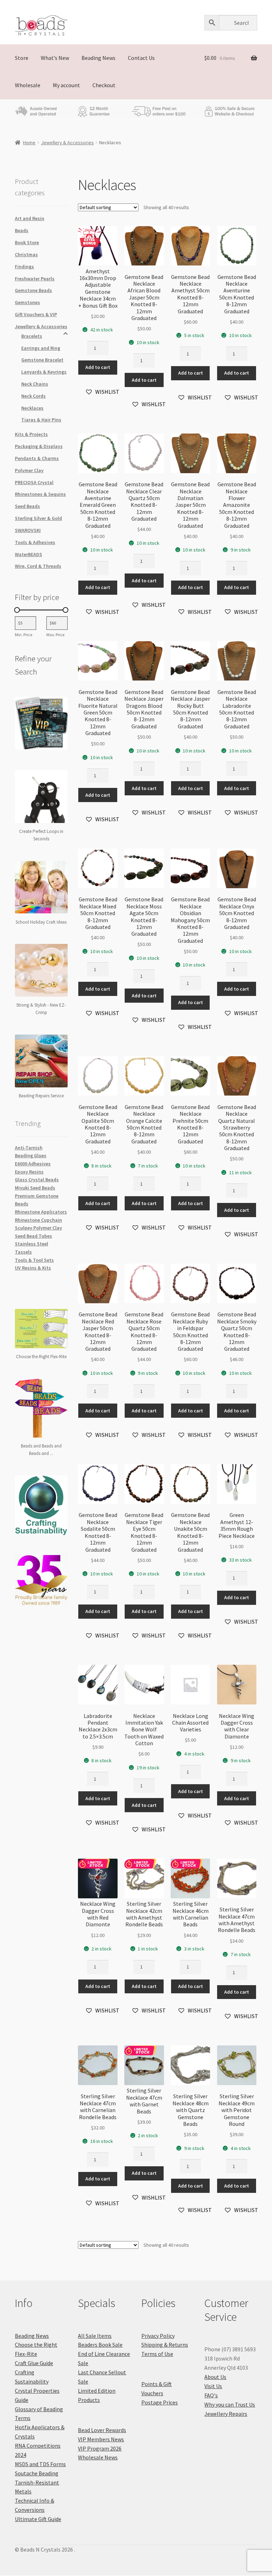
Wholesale (28, 85)
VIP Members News (101, 2439)
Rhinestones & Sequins (40, 494)
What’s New (55, 58)
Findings (24, 267)
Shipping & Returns (165, 2345)
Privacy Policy (158, 2336)
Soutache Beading (37, 2473)
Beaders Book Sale (100, 2345)
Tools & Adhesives (35, 542)
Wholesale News (98, 2457)
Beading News (98, 58)
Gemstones (27, 302)
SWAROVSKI (28, 530)
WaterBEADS (29, 554)
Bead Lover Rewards (102, 2430)
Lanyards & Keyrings (44, 372)
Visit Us (213, 2386)
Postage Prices (160, 2402)
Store (22, 58)
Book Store (27, 242)
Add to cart (98, 367)
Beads (22, 230)
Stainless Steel (32, 1244)
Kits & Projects (31, 434)
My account (66, 85)
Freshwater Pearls (35, 279)
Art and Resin (30, 218)
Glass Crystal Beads (37, 1180)
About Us (215, 2377)
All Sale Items (95, 2336)
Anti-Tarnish (29, 1148)
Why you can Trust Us (230, 2404)
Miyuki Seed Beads (35, 1188)
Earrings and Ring (41, 348)
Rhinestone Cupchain (38, 1220)
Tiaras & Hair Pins (41, 420)
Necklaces (32, 408)
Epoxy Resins (29, 1172)
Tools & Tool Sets (34, 1260)
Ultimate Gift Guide (38, 2519)
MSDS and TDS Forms (40, 2464)
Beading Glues (31, 1155)
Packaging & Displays (39, 446)
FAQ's (211, 2395)
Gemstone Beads (33, 290)
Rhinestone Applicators (41, 1212)
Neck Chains (35, 384)
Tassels (23, 1252)
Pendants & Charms (37, 458)
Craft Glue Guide (34, 2363)
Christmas (26, 254)
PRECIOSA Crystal (34, 482)
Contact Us (141, 58)
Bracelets (32, 336)
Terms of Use (157, 2354)
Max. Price (55, 635)
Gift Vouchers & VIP (36, 314)
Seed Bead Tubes (33, 1236)
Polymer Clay (29, 470)
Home (29, 142)
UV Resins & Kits (33, 1268)
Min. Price (24, 635)
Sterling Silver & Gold (38, 518)
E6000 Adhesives (33, 1164)
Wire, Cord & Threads (38, 566)
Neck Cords (33, 396)
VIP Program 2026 (100, 2448)
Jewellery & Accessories (67, 142)
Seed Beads (27, 506)
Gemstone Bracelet (42, 360)
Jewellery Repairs (226, 2414)
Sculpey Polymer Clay (38, 1228)
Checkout (104, 85)
